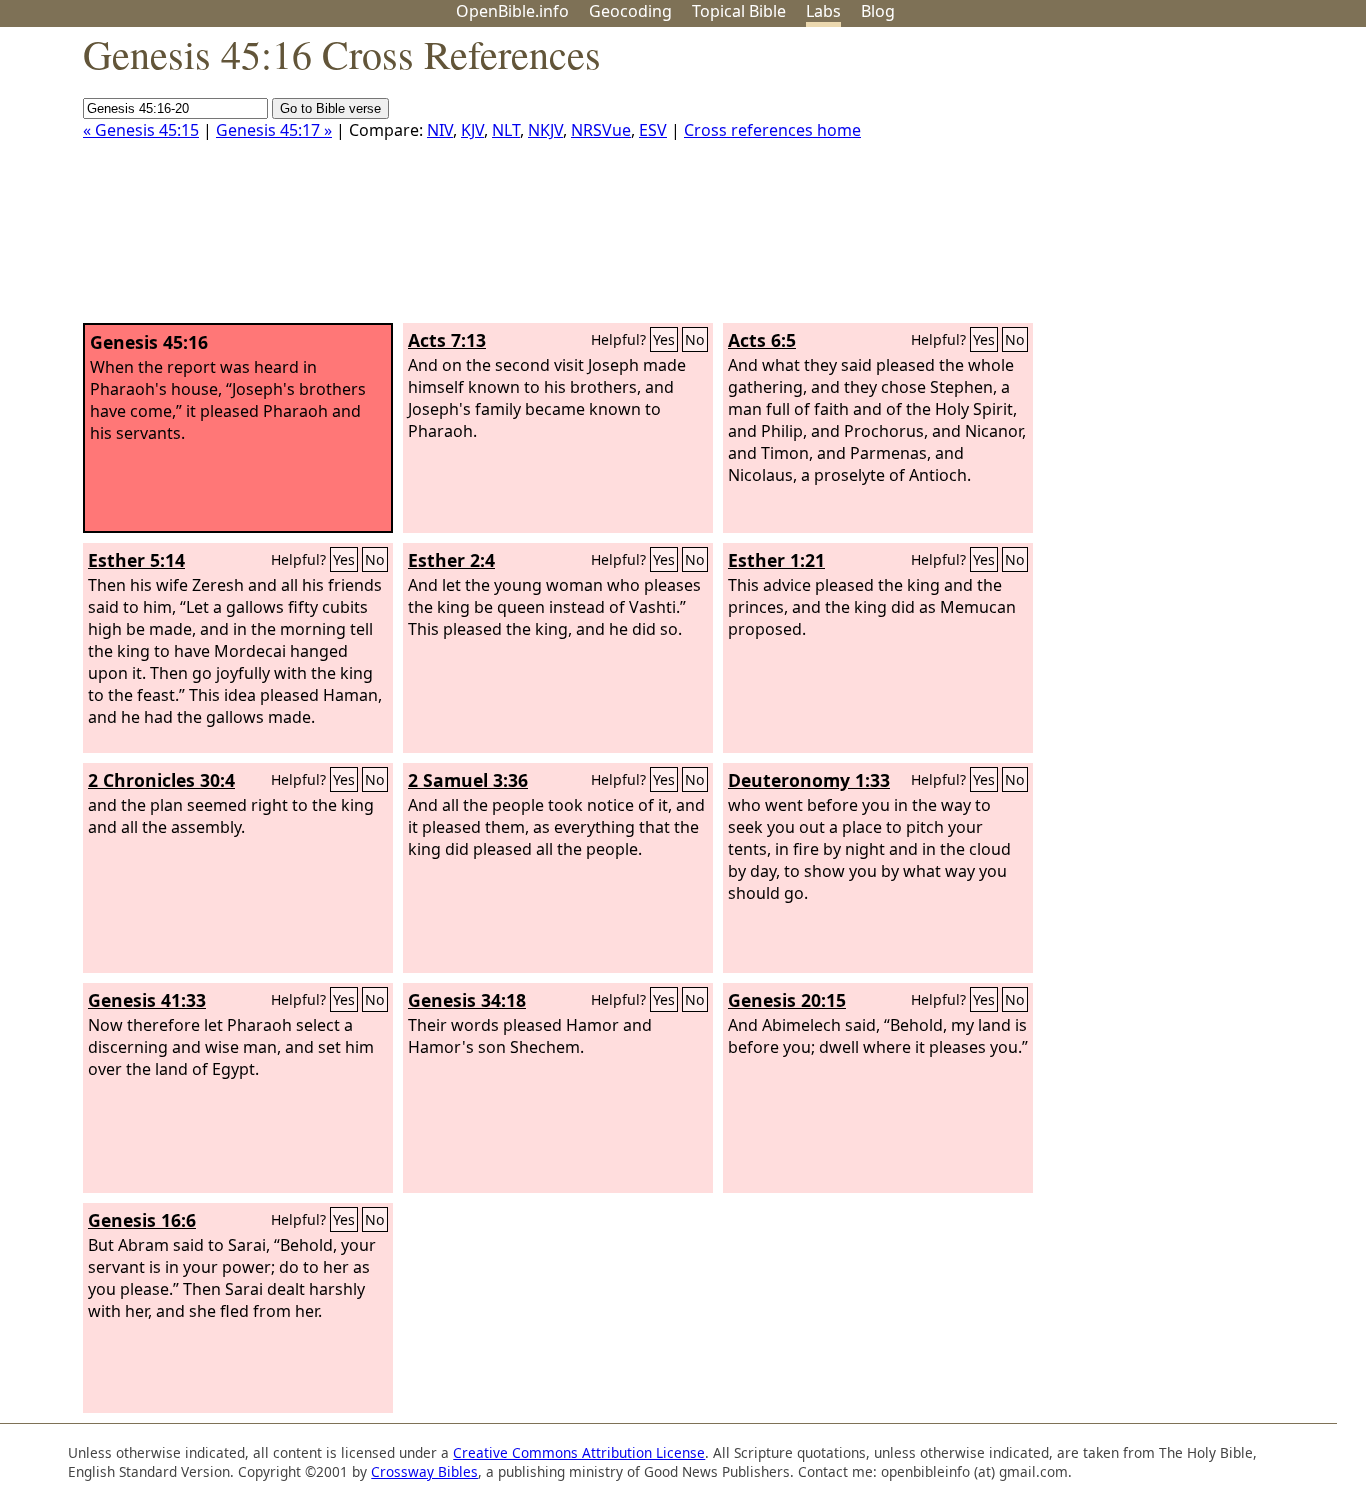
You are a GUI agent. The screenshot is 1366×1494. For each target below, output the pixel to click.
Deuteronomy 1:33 (809, 780)
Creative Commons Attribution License (579, 1452)
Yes (664, 339)
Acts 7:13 (447, 340)
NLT (506, 130)
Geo (630, 11)
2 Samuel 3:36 (468, 780)
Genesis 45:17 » (274, 130)
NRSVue (601, 130)
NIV (440, 130)
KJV (472, 130)
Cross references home (772, 130)
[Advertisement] (1164, 183)
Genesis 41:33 (147, 1000)
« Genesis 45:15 (141, 130)
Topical (739, 11)
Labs (823, 11)
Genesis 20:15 (787, 1000)
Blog (878, 11)
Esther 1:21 (776, 560)
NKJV (545, 130)
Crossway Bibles (424, 1471)
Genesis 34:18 (467, 1000)
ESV (653, 130)
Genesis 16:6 (142, 1220)
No (695, 339)
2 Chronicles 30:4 (161, 780)
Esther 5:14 (136, 560)
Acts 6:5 (762, 340)
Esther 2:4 (451, 560)
